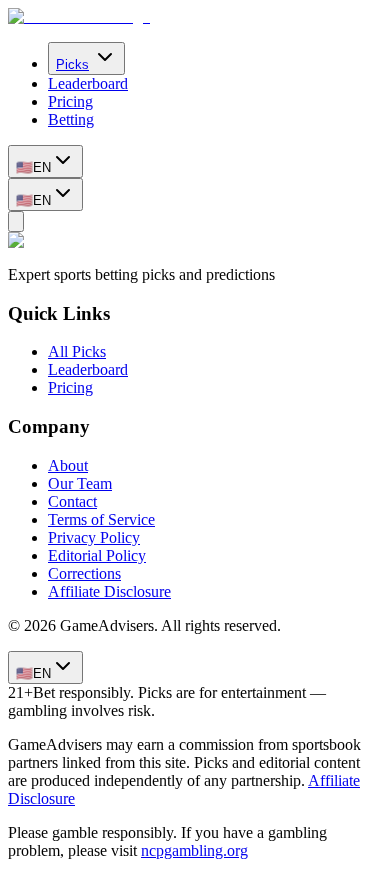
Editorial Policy (97, 555)
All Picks (77, 351)
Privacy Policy (94, 537)
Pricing (70, 101)
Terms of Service (101, 519)
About (68, 465)
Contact (72, 501)
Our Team (80, 483)
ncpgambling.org (194, 850)
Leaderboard (88, 83)
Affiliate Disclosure (109, 591)
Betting (71, 119)
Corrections (84, 573)
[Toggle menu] (16, 221)
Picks (72, 64)
